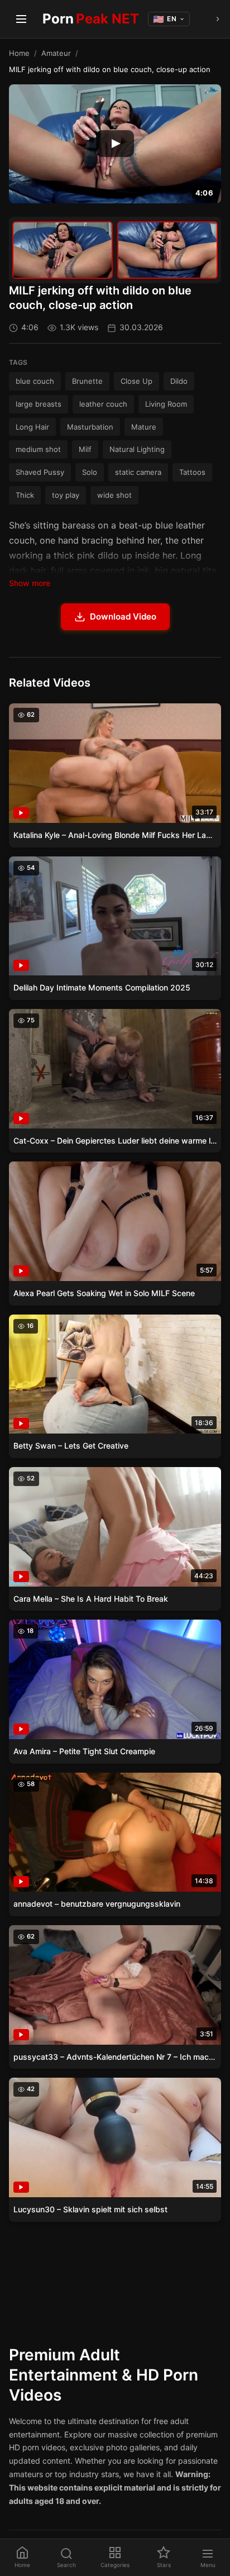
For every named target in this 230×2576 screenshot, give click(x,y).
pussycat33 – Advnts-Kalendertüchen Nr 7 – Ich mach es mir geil (115, 2057)
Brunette (87, 381)
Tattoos (192, 472)
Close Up (136, 381)
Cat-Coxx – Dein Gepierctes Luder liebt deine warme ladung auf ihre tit (115, 1141)
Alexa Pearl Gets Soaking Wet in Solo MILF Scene (104, 1293)
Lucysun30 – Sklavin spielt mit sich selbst (90, 2209)
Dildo (179, 381)
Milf (85, 449)
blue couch (35, 381)
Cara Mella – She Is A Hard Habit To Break (91, 1599)
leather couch (103, 404)
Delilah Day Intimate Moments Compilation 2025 (102, 987)
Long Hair (32, 427)
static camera (138, 472)
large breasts (39, 404)
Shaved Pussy (40, 472)
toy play (66, 495)
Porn (91, 19)
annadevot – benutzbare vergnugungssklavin (97, 1904)
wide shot (114, 495)
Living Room (166, 404)
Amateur (56, 53)
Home (19, 53)
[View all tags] (218, 19)
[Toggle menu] (21, 19)
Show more (30, 583)
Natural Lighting (137, 449)
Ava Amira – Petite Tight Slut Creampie (84, 1751)
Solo (90, 472)
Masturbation (90, 427)
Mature (144, 427)
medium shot (38, 449)
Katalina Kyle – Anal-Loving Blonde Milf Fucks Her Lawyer (115, 835)
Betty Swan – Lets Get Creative (71, 1446)
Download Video (123, 616)
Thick (25, 495)
